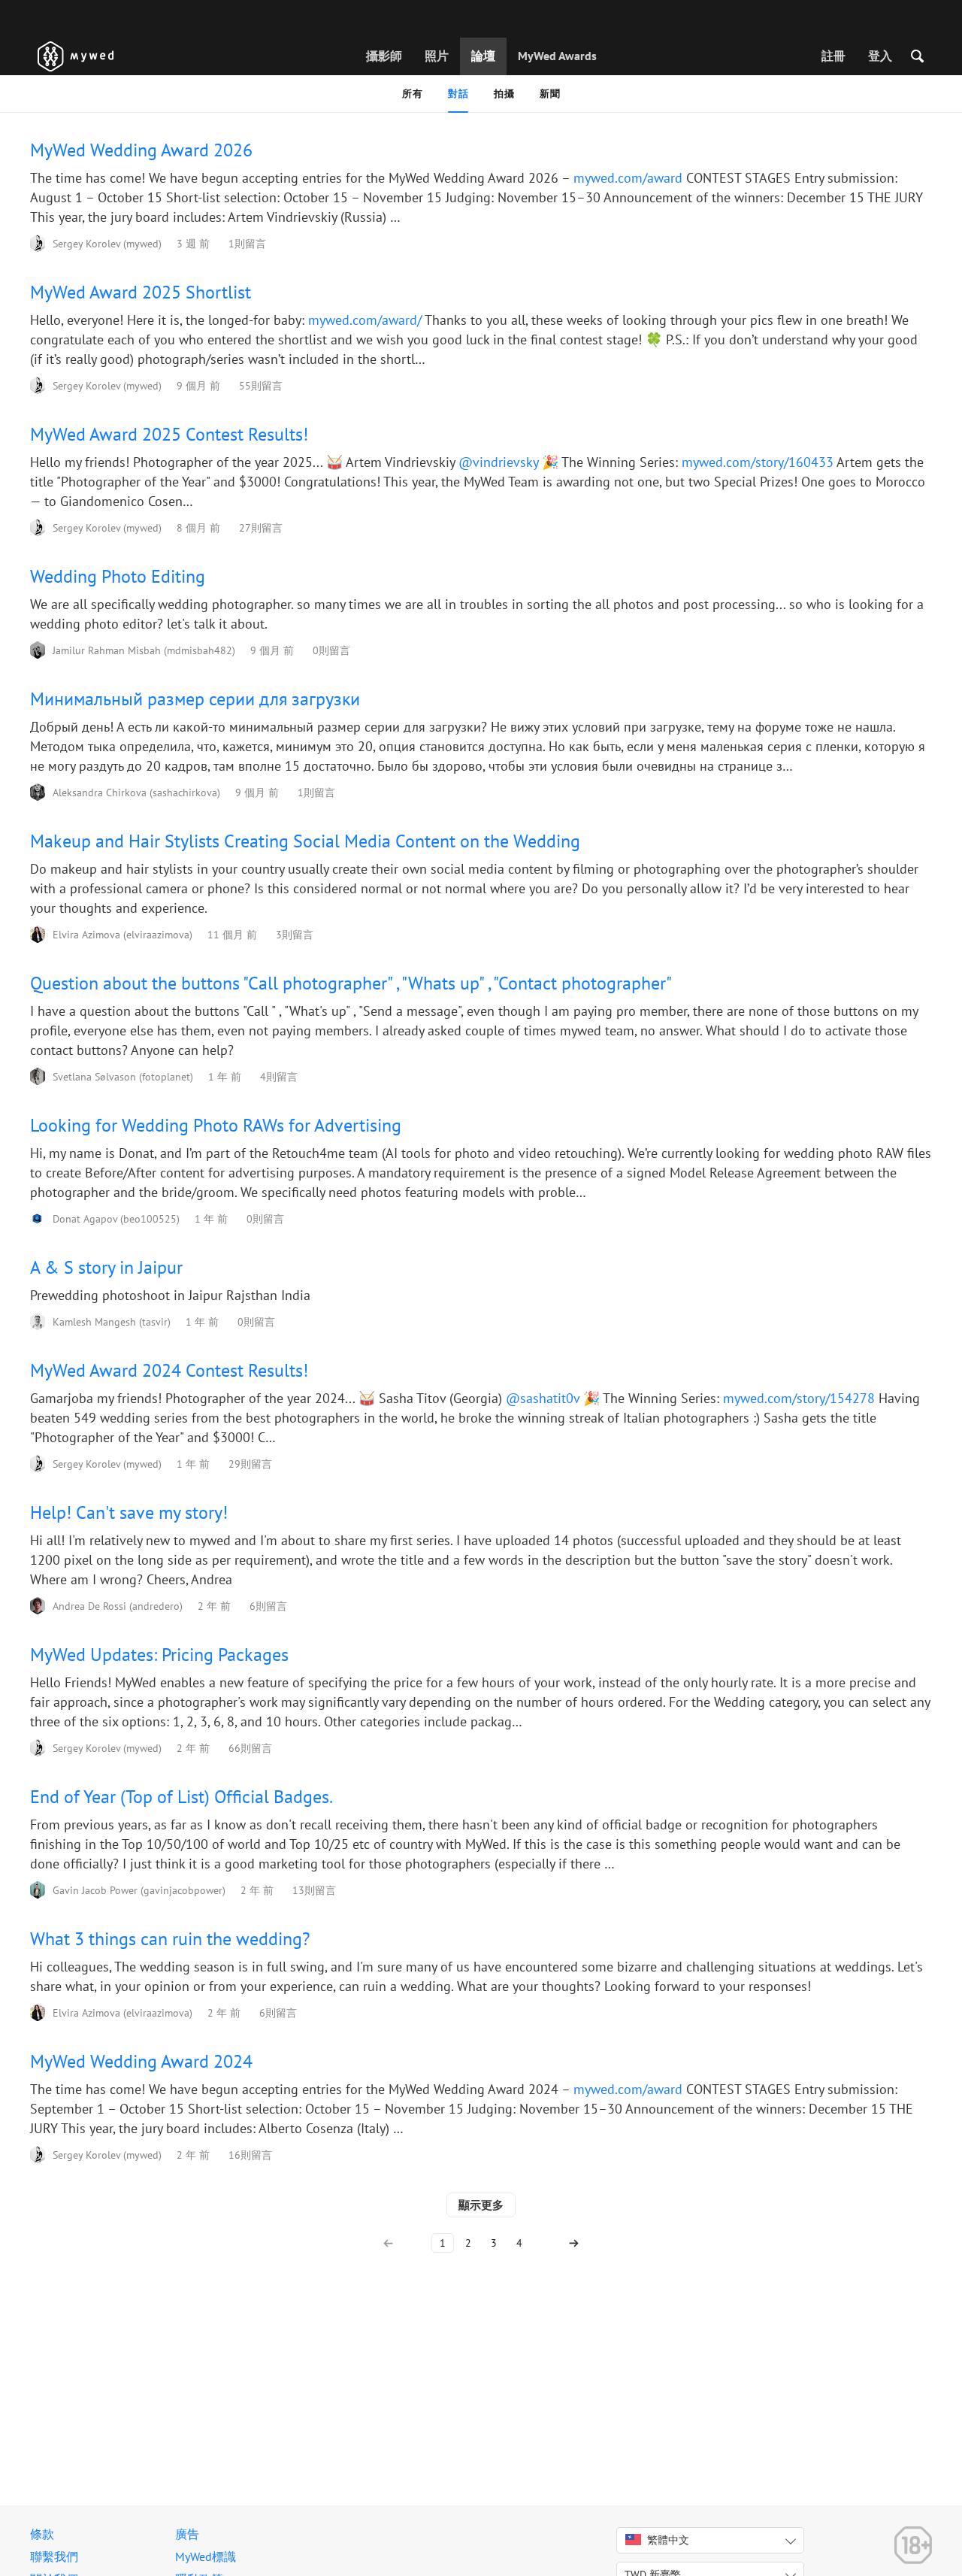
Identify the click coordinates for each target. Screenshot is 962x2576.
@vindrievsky (498, 462)
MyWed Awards (557, 56)
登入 (880, 56)
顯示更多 (481, 2205)
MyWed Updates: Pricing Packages (159, 1655)
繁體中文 (668, 2540)
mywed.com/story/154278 (799, 1398)
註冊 (833, 56)
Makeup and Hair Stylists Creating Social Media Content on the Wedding (305, 841)
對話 (458, 94)
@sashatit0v (543, 1398)
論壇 (483, 56)
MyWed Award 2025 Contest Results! (169, 434)
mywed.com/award (628, 178)
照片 (437, 56)
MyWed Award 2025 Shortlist (141, 292)
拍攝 (504, 94)
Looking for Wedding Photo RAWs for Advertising (216, 1125)
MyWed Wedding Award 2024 (141, 2061)
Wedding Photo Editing (118, 576)
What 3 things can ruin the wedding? (170, 1939)
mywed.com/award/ (365, 320)
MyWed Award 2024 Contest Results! (169, 1370)
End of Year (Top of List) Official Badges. (182, 1797)
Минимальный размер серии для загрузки (195, 699)
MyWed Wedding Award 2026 (141, 150)
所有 (412, 94)
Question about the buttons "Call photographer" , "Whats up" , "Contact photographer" (351, 983)
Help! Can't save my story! (129, 1512)
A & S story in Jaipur (106, 1267)
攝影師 (384, 56)
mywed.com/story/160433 (758, 462)
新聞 (550, 94)
